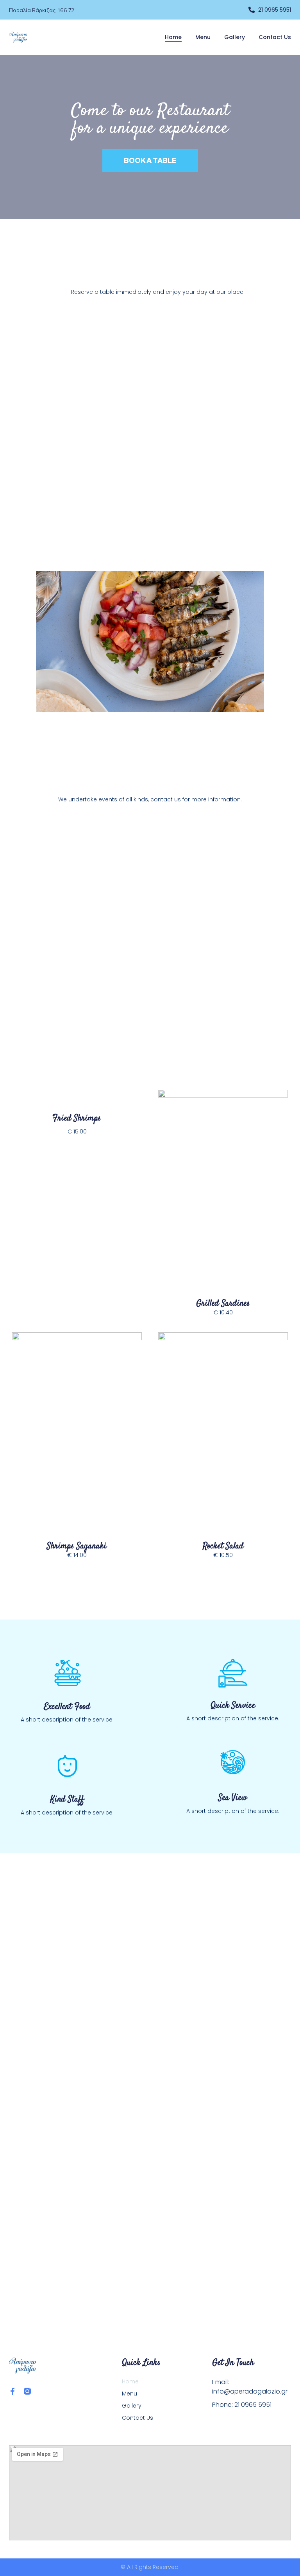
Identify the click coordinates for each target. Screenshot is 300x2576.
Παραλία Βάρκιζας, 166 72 (42, 10)
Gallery (235, 37)
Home (173, 37)
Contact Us (275, 37)
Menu (203, 37)
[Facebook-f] (12, 2391)
